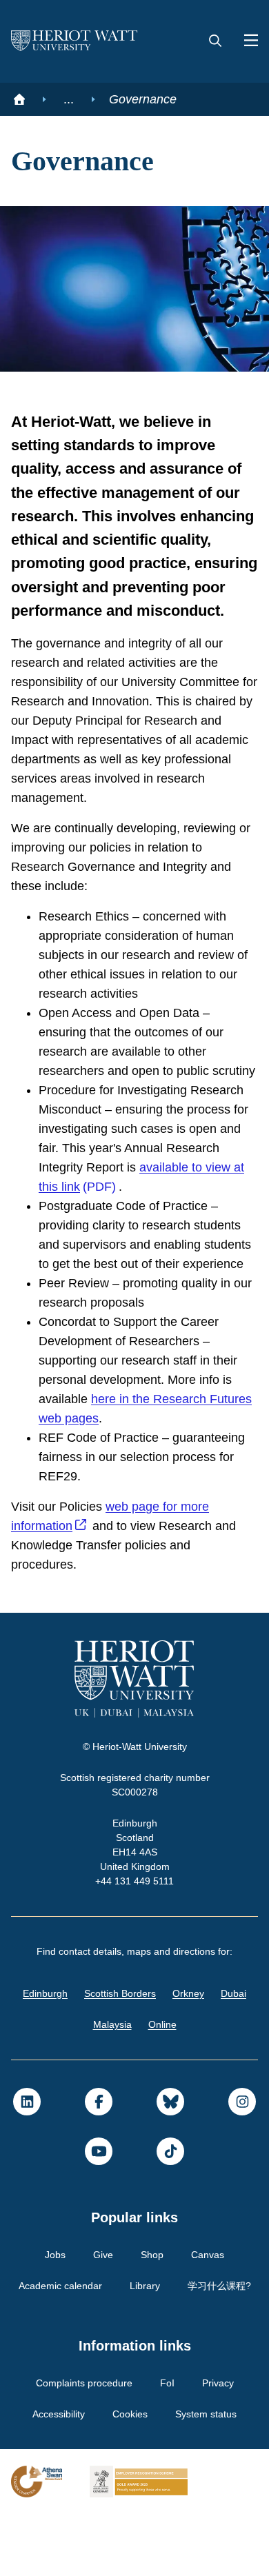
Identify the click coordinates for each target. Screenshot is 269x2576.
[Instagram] (242, 2164)
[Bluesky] (170, 2164)
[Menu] (246, 41)
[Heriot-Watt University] (74, 41)
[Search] (215, 41)
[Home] (19, 99)
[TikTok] (170, 2213)
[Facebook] (99, 2164)
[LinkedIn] (27, 2164)
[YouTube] (99, 2213)
